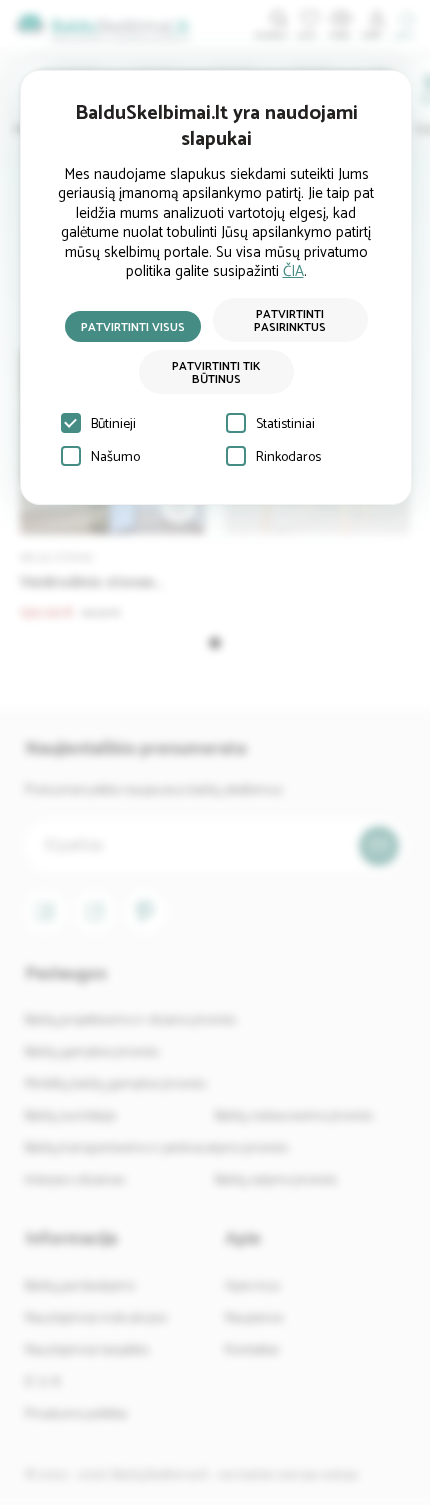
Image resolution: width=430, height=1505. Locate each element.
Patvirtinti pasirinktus (290, 321)
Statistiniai (285, 424)
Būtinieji (113, 424)
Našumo (115, 457)
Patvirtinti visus (133, 327)
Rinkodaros (288, 457)
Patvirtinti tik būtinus (216, 373)
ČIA (293, 271)
